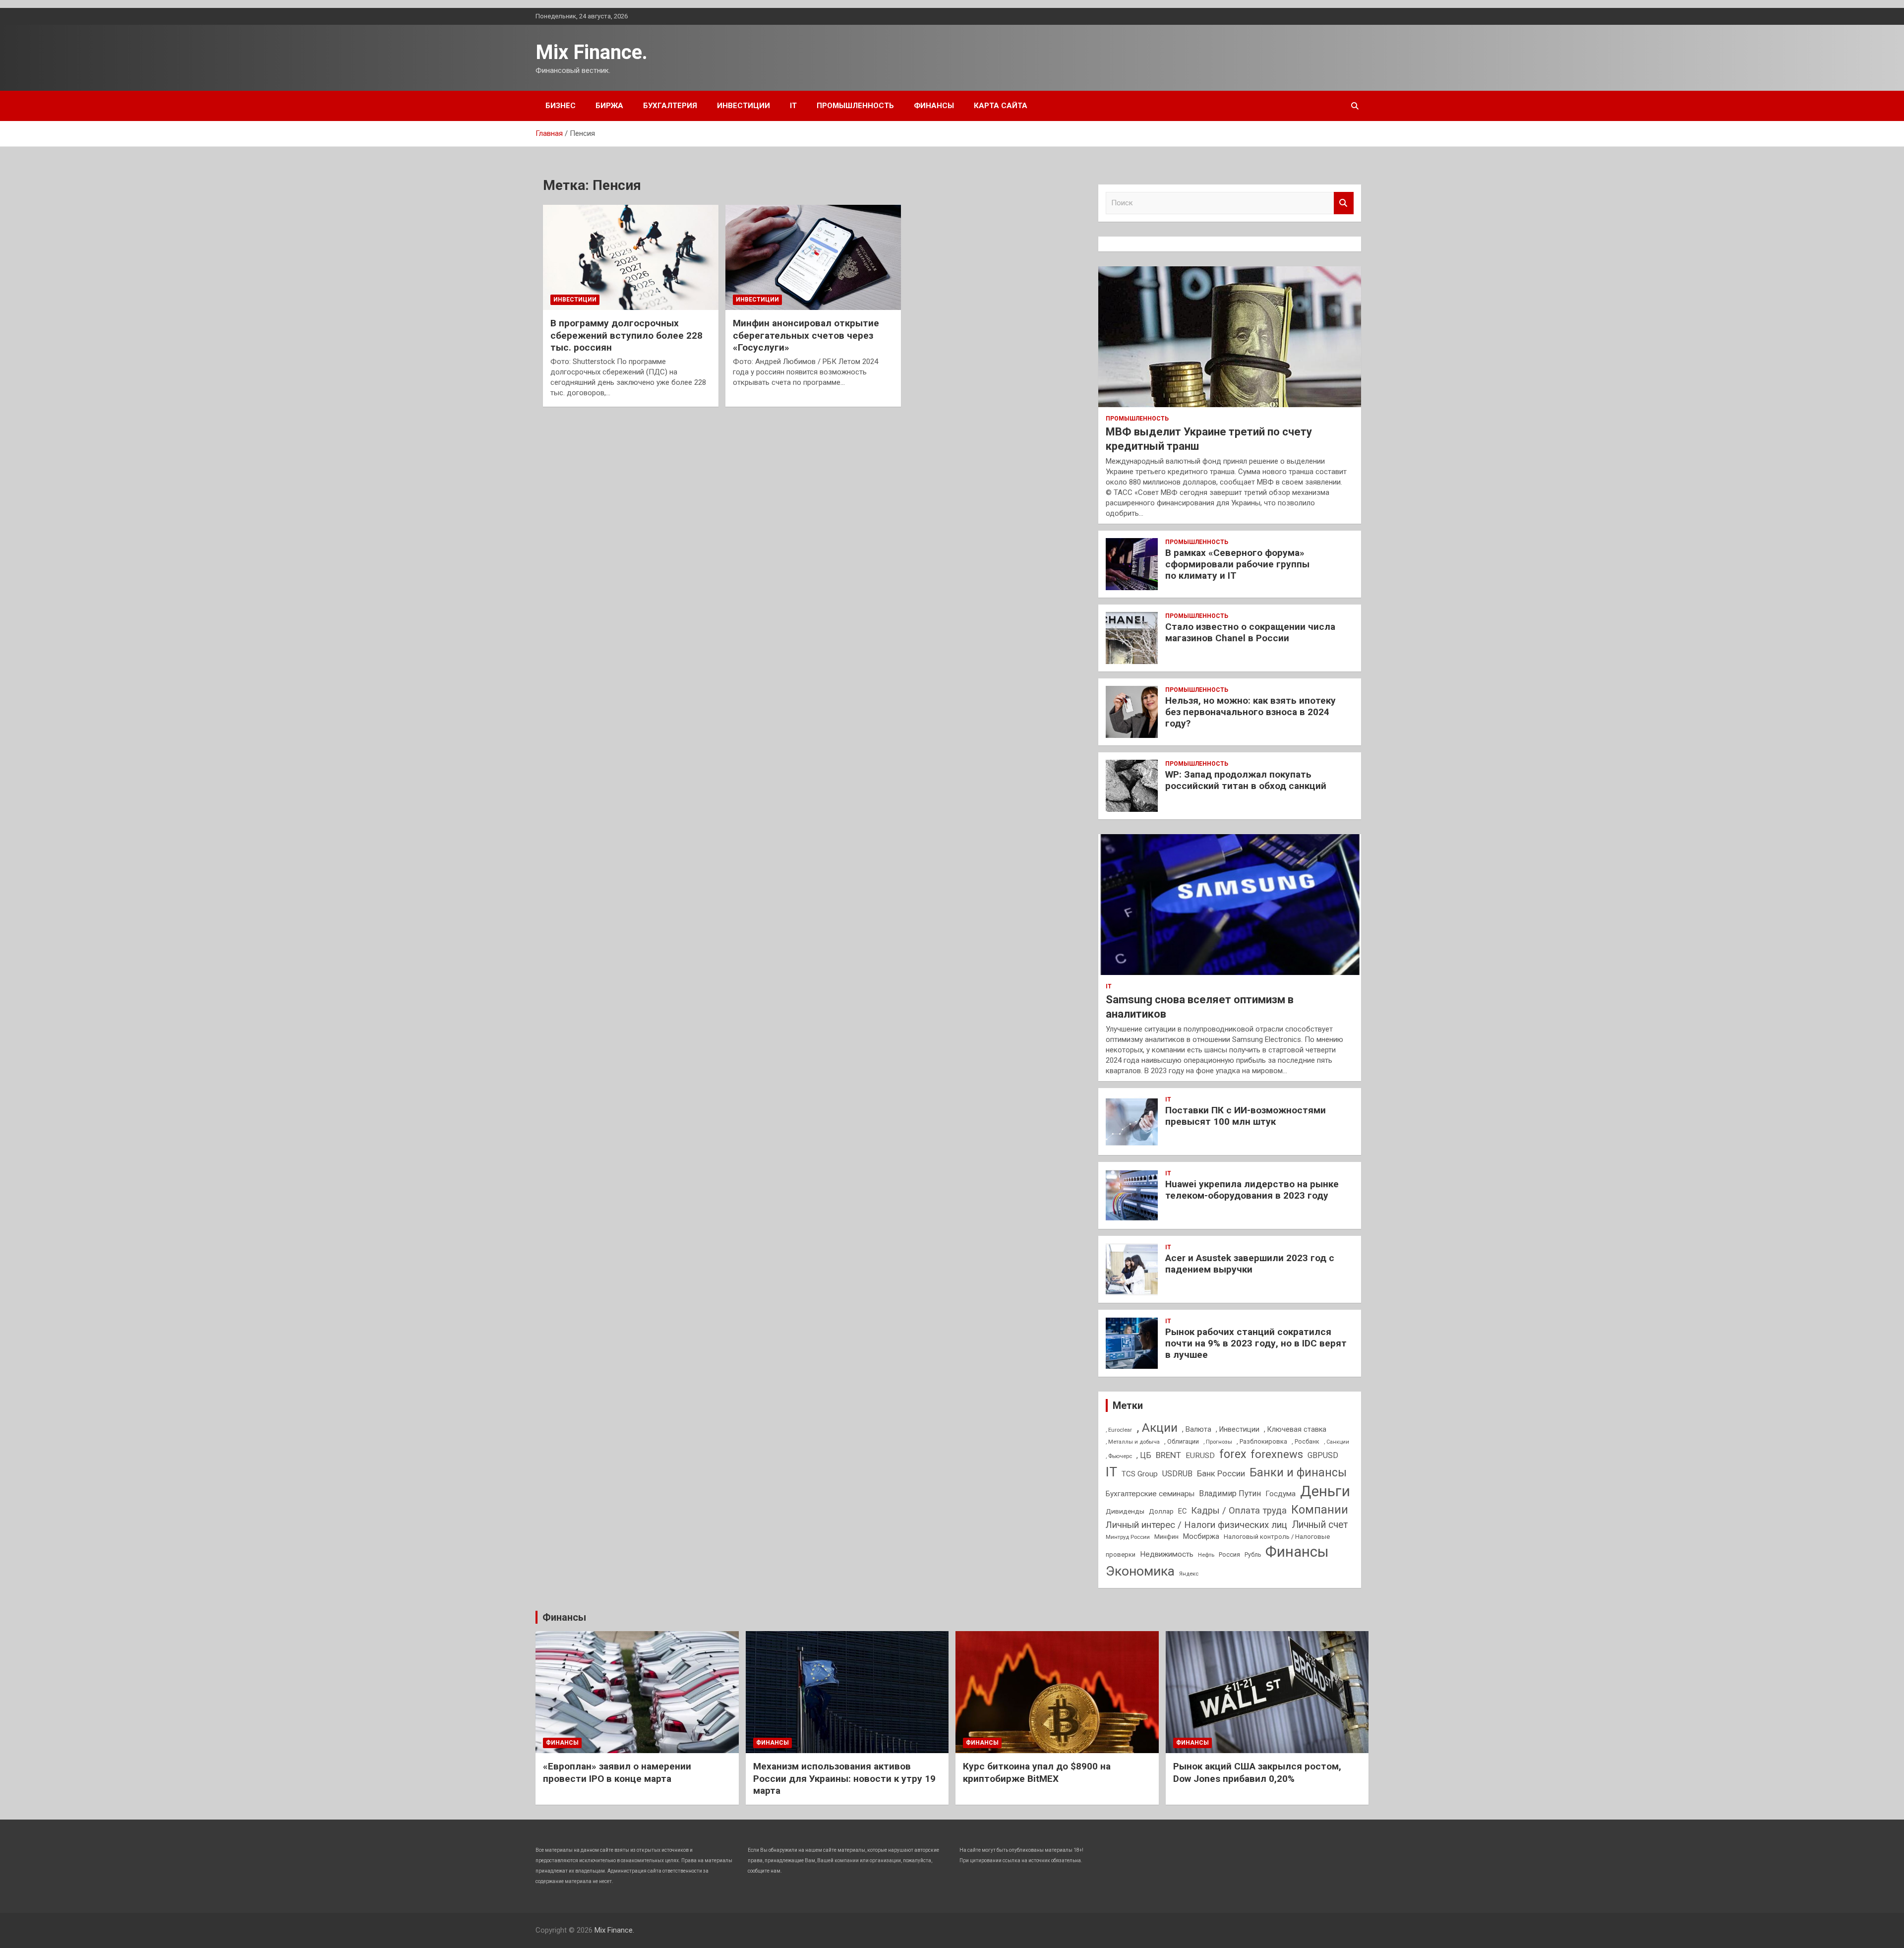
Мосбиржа (1201, 1536)
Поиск (1344, 203)
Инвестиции (744, 106)
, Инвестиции (1238, 1429)
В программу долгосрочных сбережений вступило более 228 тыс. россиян (626, 335)
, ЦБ (1144, 1455)
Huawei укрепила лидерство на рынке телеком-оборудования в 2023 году (1252, 1190)
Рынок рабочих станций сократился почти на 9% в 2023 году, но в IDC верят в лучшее (1256, 1343)
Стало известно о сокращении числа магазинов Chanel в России (1250, 632)
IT (793, 106)
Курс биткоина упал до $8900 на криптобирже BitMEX (1037, 1772)
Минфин (1166, 1537)
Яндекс (1189, 1574)
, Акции (1157, 1428)
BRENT (1168, 1455)
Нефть (1206, 1555)
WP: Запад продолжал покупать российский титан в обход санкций (1246, 780)
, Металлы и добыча (1133, 1442)
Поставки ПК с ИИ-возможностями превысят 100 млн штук (1246, 1116)
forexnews (1277, 1454)
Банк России (1221, 1474)
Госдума (1280, 1494)
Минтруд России (1128, 1537)
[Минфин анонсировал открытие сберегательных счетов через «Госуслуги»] (813, 257)
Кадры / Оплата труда (1239, 1510)
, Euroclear (1119, 1430)
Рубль (1253, 1555)
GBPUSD (1323, 1455)
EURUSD (1200, 1456)
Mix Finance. (592, 52)
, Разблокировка (1262, 1441)
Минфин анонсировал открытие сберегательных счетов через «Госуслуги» (806, 335)
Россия (1229, 1554)
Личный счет (1320, 1525)
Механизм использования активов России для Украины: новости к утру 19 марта (844, 1778)
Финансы (934, 106)
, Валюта (1197, 1429)
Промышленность (855, 106)
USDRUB (1177, 1474)
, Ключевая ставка (1295, 1429)
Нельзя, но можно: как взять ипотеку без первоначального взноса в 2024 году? (1250, 712)
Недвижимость (1167, 1554)
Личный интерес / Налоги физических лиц (1196, 1525)
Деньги (1325, 1491)
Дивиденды (1125, 1511)
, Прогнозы (1218, 1442)
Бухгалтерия (670, 106)
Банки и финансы (1298, 1473)
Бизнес (561, 106)
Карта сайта (1001, 106)
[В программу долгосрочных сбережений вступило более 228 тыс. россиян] (631, 257)
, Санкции (1337, 1442)
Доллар (1161, 1511)
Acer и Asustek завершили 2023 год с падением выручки (1250, 1264)
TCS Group (1140, 1474)
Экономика (1140, 1571)
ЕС (1182, 1511)
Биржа (609, 106)
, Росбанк (1306, 1442)
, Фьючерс (1119, 1456)
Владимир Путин (1230, 1493)
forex (1233, 1454)
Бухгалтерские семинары (1150, 1494)
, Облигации (1182, 1441)
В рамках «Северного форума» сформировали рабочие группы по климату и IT (1237, 564)
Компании (1320, 1510)
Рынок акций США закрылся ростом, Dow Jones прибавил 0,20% (1257, 1772)
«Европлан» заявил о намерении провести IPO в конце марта (617, 1772)
